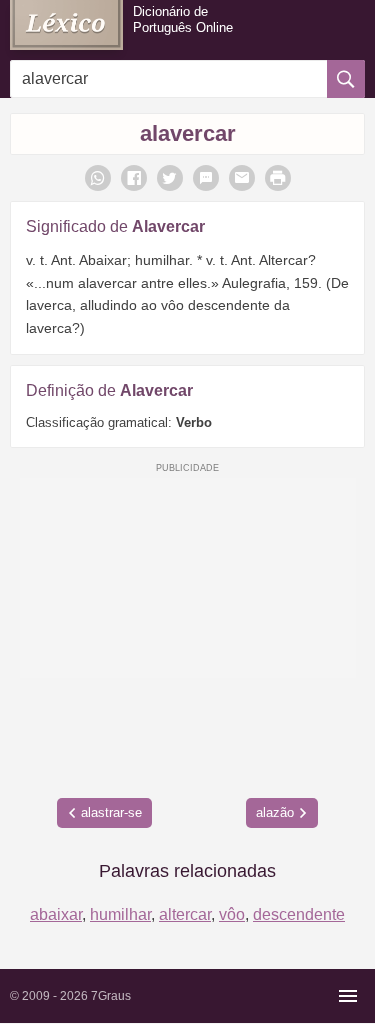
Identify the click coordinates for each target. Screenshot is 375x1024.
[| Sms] (206, 178)
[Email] (242, 178)
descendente (299, 914)
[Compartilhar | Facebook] (134, 178)
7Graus (111, 996)
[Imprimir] (278, 178)
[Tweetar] (170, 178)
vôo (232, 914)
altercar (185, 914)
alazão (275, 812)
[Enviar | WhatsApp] (98, 178)
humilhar (120, 914)
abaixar (56, 914)
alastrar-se (111, 812)
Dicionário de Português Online (183, 19)
